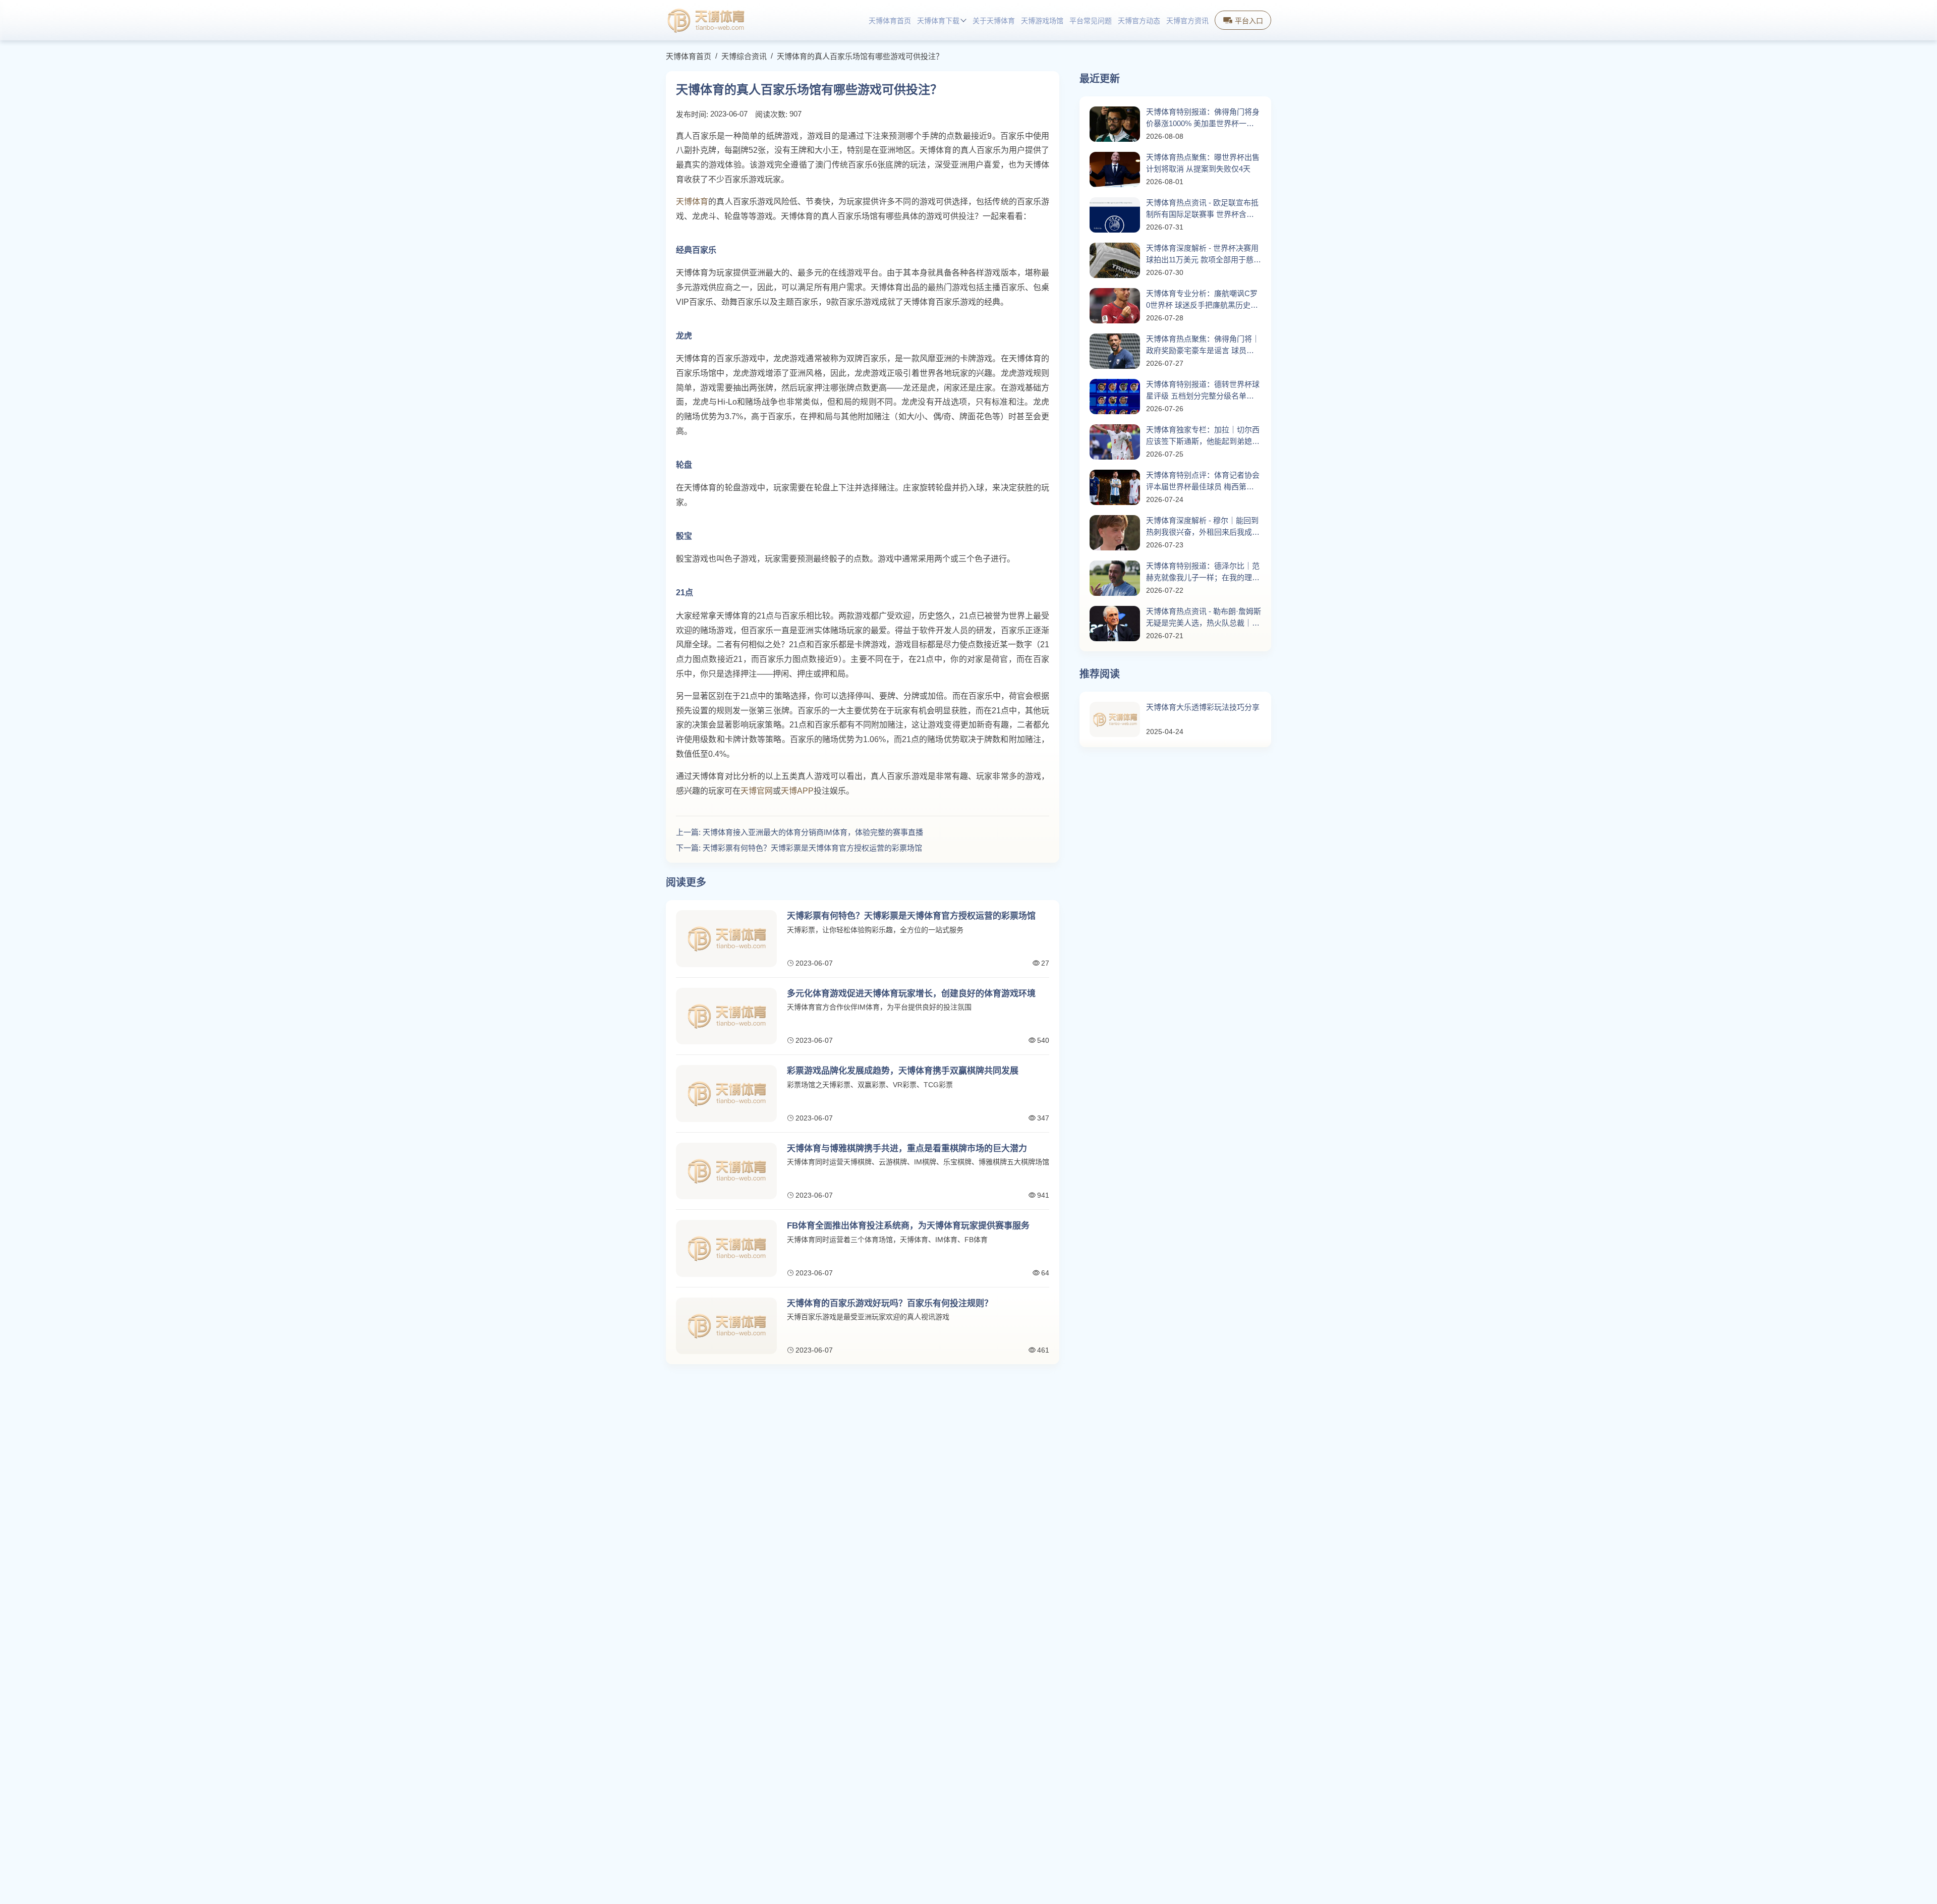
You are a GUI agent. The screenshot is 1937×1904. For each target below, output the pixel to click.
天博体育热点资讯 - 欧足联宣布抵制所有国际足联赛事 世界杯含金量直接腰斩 (1202, 209)
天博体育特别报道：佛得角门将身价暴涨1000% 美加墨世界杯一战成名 (1203, 118)
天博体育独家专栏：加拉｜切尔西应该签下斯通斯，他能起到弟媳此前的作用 (1203, 436)
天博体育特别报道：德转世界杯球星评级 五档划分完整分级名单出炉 (1203, 391)
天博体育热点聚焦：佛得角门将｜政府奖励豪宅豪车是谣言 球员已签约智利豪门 (1203, 345)
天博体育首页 (890, 21)
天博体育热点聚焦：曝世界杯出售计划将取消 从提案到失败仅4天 (1203, 163)
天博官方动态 (1139, 21)
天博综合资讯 (744, 56)
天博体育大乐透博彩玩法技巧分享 (1203, 707)
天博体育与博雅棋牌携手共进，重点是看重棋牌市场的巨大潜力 (907, 1149)
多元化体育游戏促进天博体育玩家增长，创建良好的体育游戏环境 (911, 994)
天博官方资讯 (1187, 21)
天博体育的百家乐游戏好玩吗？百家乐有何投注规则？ (890, 1303)
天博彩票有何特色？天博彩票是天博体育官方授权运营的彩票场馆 (812, 848)
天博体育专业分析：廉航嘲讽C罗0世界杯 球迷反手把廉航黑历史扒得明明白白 (1202, 300)
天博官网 (757, 791)
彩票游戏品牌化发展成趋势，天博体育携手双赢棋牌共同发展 (903, 1071)
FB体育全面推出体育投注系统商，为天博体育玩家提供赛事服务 (908, 1226)
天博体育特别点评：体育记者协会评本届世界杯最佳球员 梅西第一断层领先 (1203, 482)
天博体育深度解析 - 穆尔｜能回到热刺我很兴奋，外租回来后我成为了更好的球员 (1203, 527)
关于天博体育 (994, 21)
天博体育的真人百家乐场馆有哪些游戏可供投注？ (860, 56)
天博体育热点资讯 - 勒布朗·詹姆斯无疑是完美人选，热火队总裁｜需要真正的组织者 (1204, 618)
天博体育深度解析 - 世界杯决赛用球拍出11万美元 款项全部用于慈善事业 (1204, 255)
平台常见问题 (1091, 21)
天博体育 (692, 202)
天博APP (797, 791)
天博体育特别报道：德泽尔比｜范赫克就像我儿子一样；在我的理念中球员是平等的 (1203, 572)
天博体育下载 (938, 21)
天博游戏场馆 (1042, 21)
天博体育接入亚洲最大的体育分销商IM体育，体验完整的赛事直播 (813, 832)
